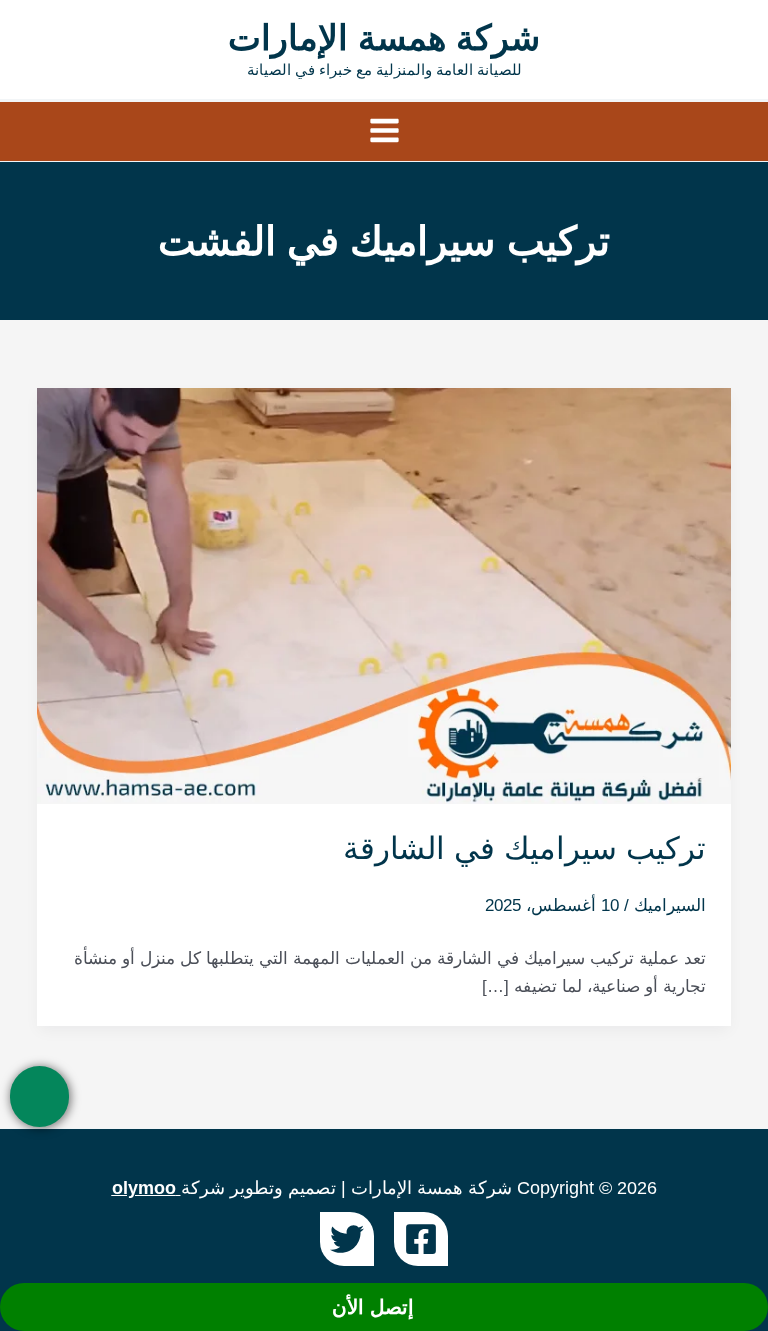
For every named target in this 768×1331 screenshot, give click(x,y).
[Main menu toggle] (384, 131)
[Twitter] (347, 1239)
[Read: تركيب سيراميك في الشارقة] (384, 594)
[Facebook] (421, 1239)
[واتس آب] (39, 1096)
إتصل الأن (376, 1307)
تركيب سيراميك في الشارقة (524, 848)
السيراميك (670, 905)
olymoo (144, 1188)
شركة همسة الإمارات (384, 37)
